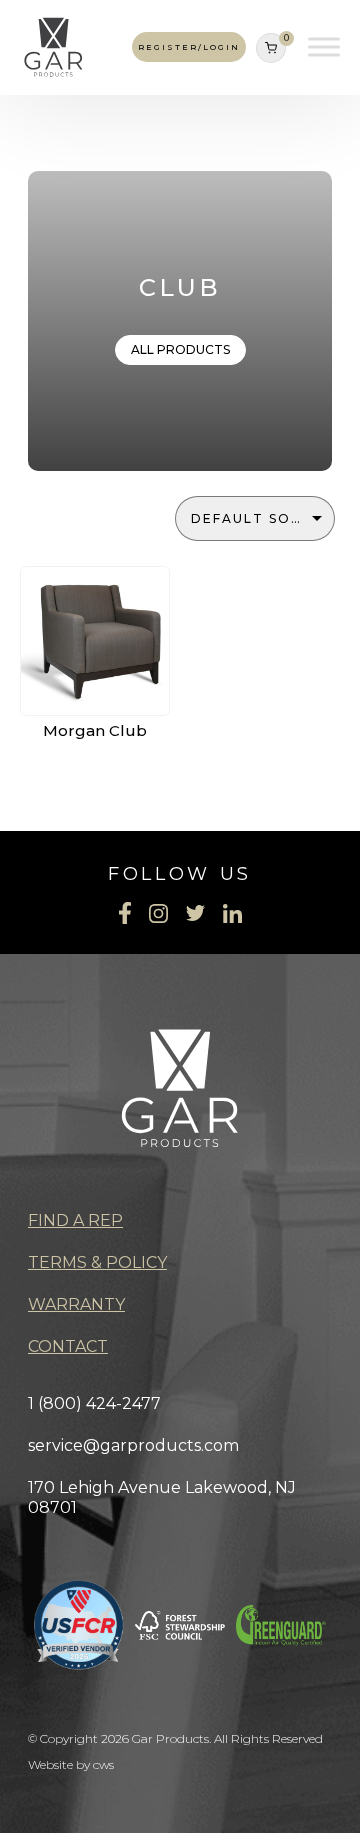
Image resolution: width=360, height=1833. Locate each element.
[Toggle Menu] (324, 47)
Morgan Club (95, 730)
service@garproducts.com (133, 1445)
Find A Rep (75, 1220)
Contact (68, 1346)
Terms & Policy (97, 1262)
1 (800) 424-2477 (94, 1403)
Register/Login (189, 47)
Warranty (76, 1304)
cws (103, 1764)
